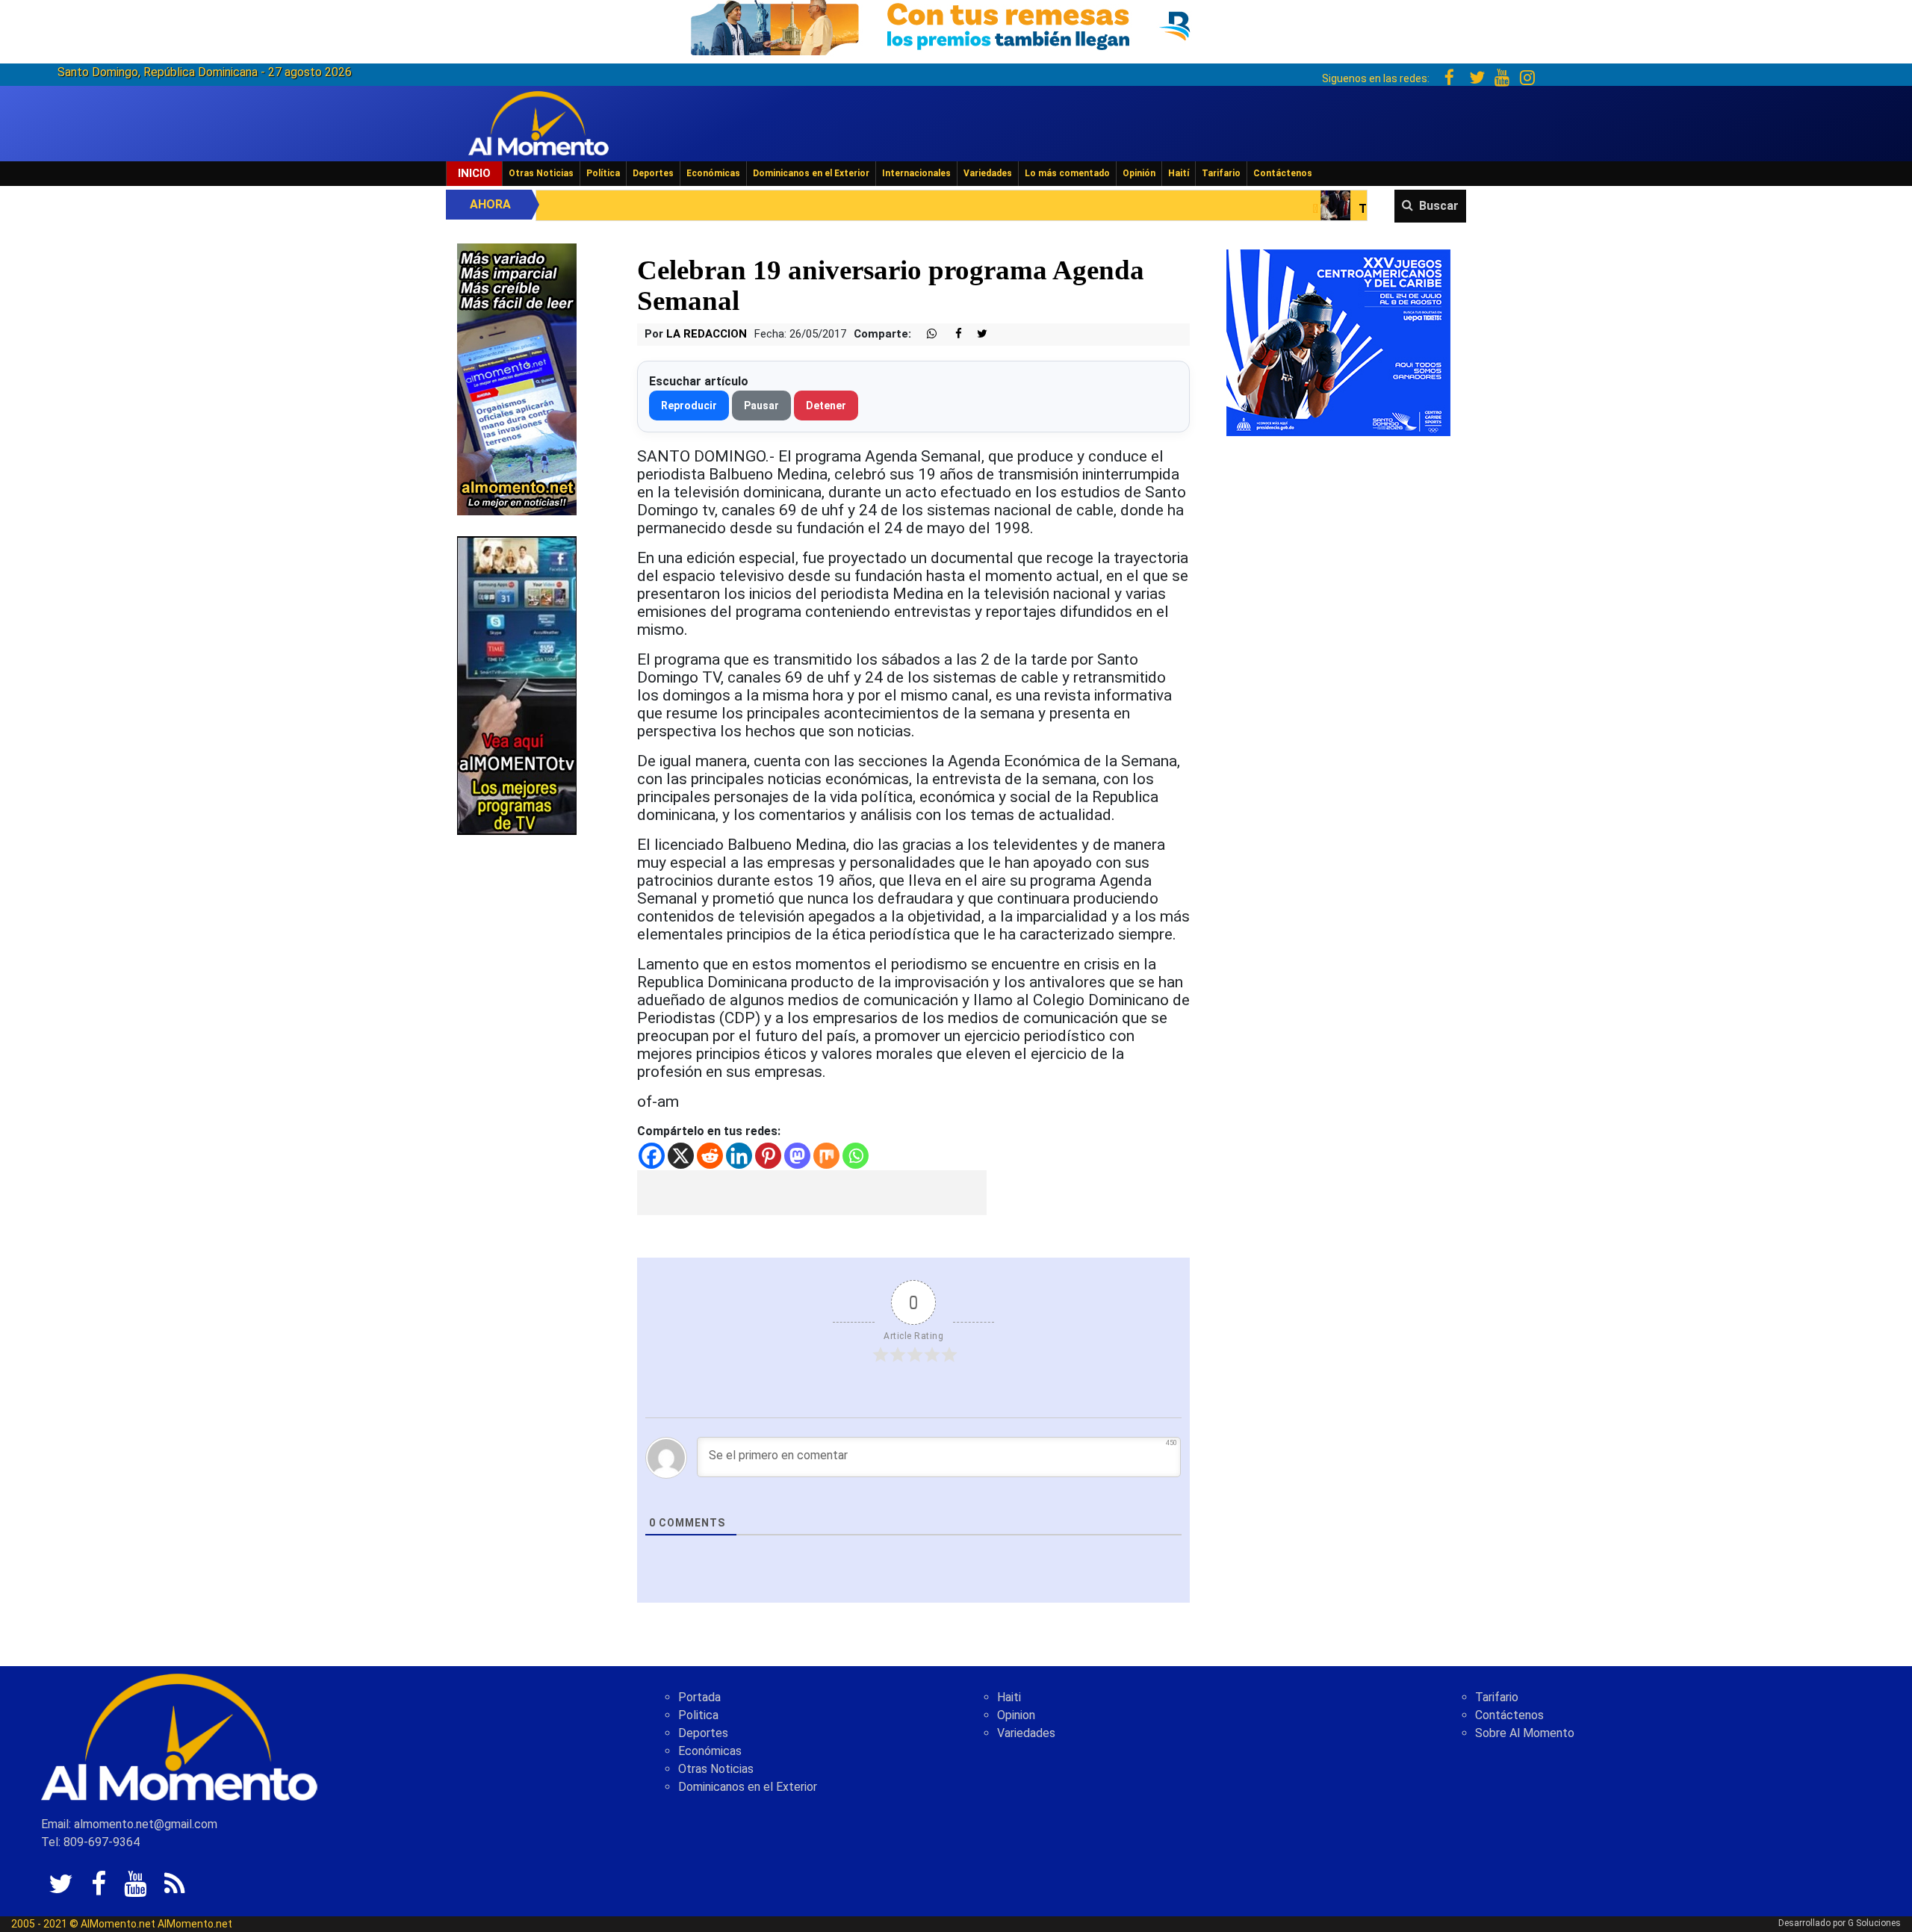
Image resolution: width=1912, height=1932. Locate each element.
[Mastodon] (797, 1156)
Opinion (1016, 1715)
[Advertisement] (812, 1193)
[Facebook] (652, 1156)
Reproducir (689, 406)
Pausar (761, 406)
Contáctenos (1283, 173)
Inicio (474, 173)
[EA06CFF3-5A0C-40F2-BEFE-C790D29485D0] (517, 684)
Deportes (653, 173)
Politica (698, 1715)
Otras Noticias (541, 173)
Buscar (1439, 206)
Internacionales (916, 173)
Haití (1179, 173)
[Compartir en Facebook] (951, 334)
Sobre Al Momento (1525, 1733)
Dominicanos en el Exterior (811, 173)
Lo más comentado (1067, 173)
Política (603, 173)
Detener (826, 406)
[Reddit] (710, 1156)
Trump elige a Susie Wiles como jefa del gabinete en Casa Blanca (1369, 209)
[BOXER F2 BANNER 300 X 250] (1338, 342)
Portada (699, 1697)
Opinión (1139, 173)
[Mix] (826, 1156)
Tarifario (1221, 173)
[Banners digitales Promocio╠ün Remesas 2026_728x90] (956, 25)
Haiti (1009, 1697)
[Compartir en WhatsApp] (925, 334)
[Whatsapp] (856, 1156)
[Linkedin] (739, 1156)
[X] (681, 1156)
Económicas (713, 173)
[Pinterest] (768, 1156)
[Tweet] (976, 334)
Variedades (988, 173)
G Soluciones (1874, 1923)
